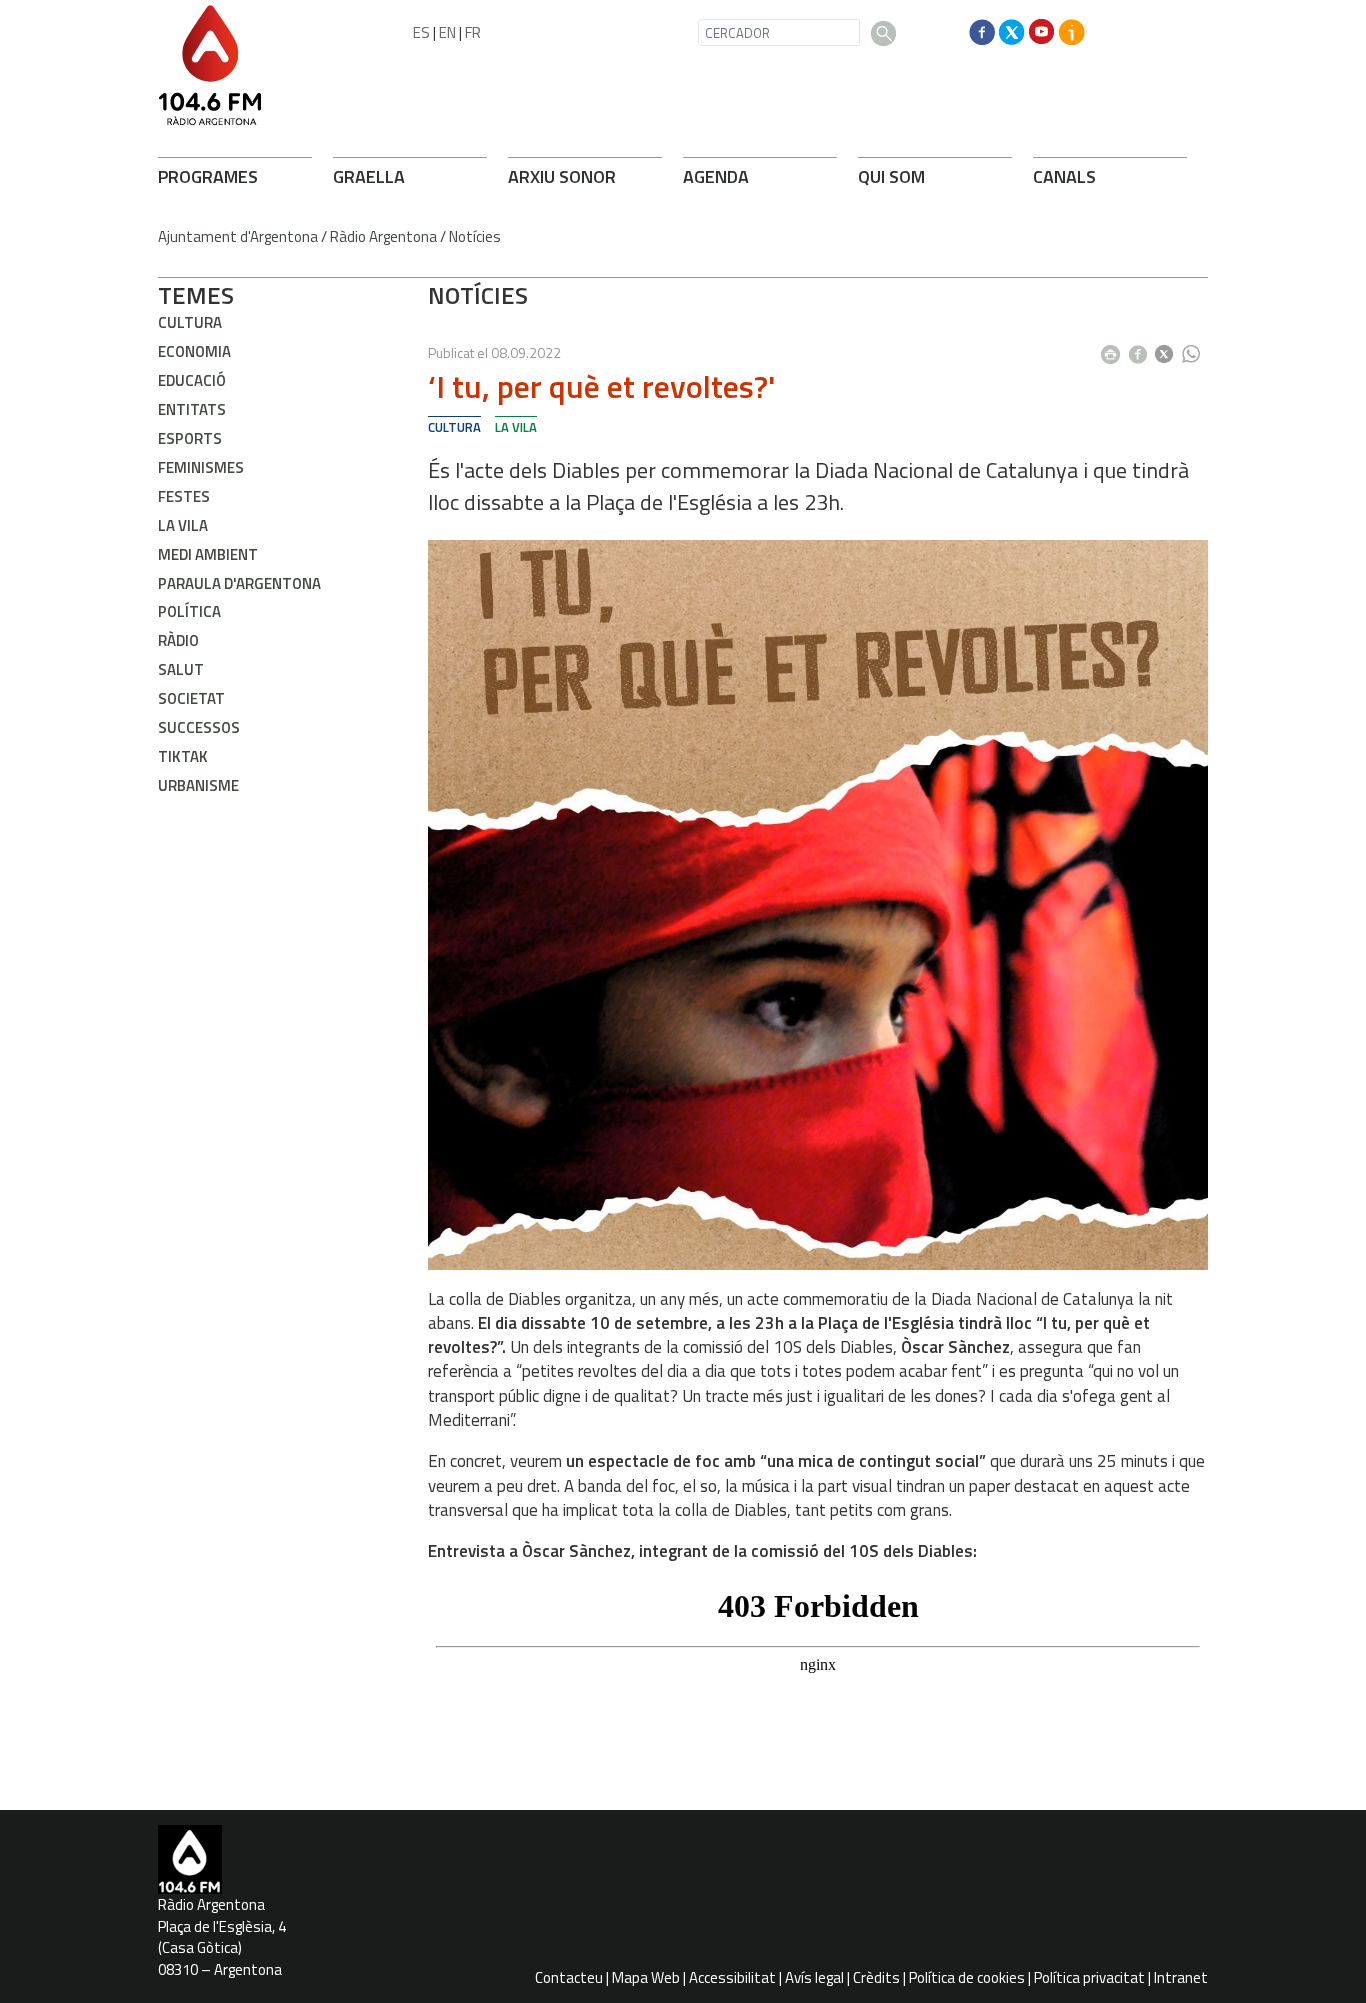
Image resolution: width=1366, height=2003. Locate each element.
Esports (190, 438)
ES (421, 32)
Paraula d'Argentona (239, 583)
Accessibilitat (732, 1977)
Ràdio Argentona (383, 236)
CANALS (1064, 176)
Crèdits (876, 1977)
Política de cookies (967, 1977)
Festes (184, 496)
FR (473, 32)
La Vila (183, 525)
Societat (191, 698)
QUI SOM (891, 176)
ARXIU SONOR (562, 176)
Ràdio (178, 640)
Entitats (192, 409)
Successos (199, 727)
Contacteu (569, 1977)
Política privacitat (1089, 1977)
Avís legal (814, 1977)
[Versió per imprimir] (1115, 348)
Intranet (1181, 1977)
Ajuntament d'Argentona (238, 236)
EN (447, 32)
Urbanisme (198, 785)
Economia (194, 351)
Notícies (475, 236)
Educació (192, 380)
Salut (181, 669)
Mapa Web (646, 1977)
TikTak (183, 756)
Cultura (190, 322)
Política (189, 611)
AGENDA (716, 176)
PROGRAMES (208, 176)
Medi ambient (208, 554)
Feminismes (201, 467)
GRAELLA (369, 176)
